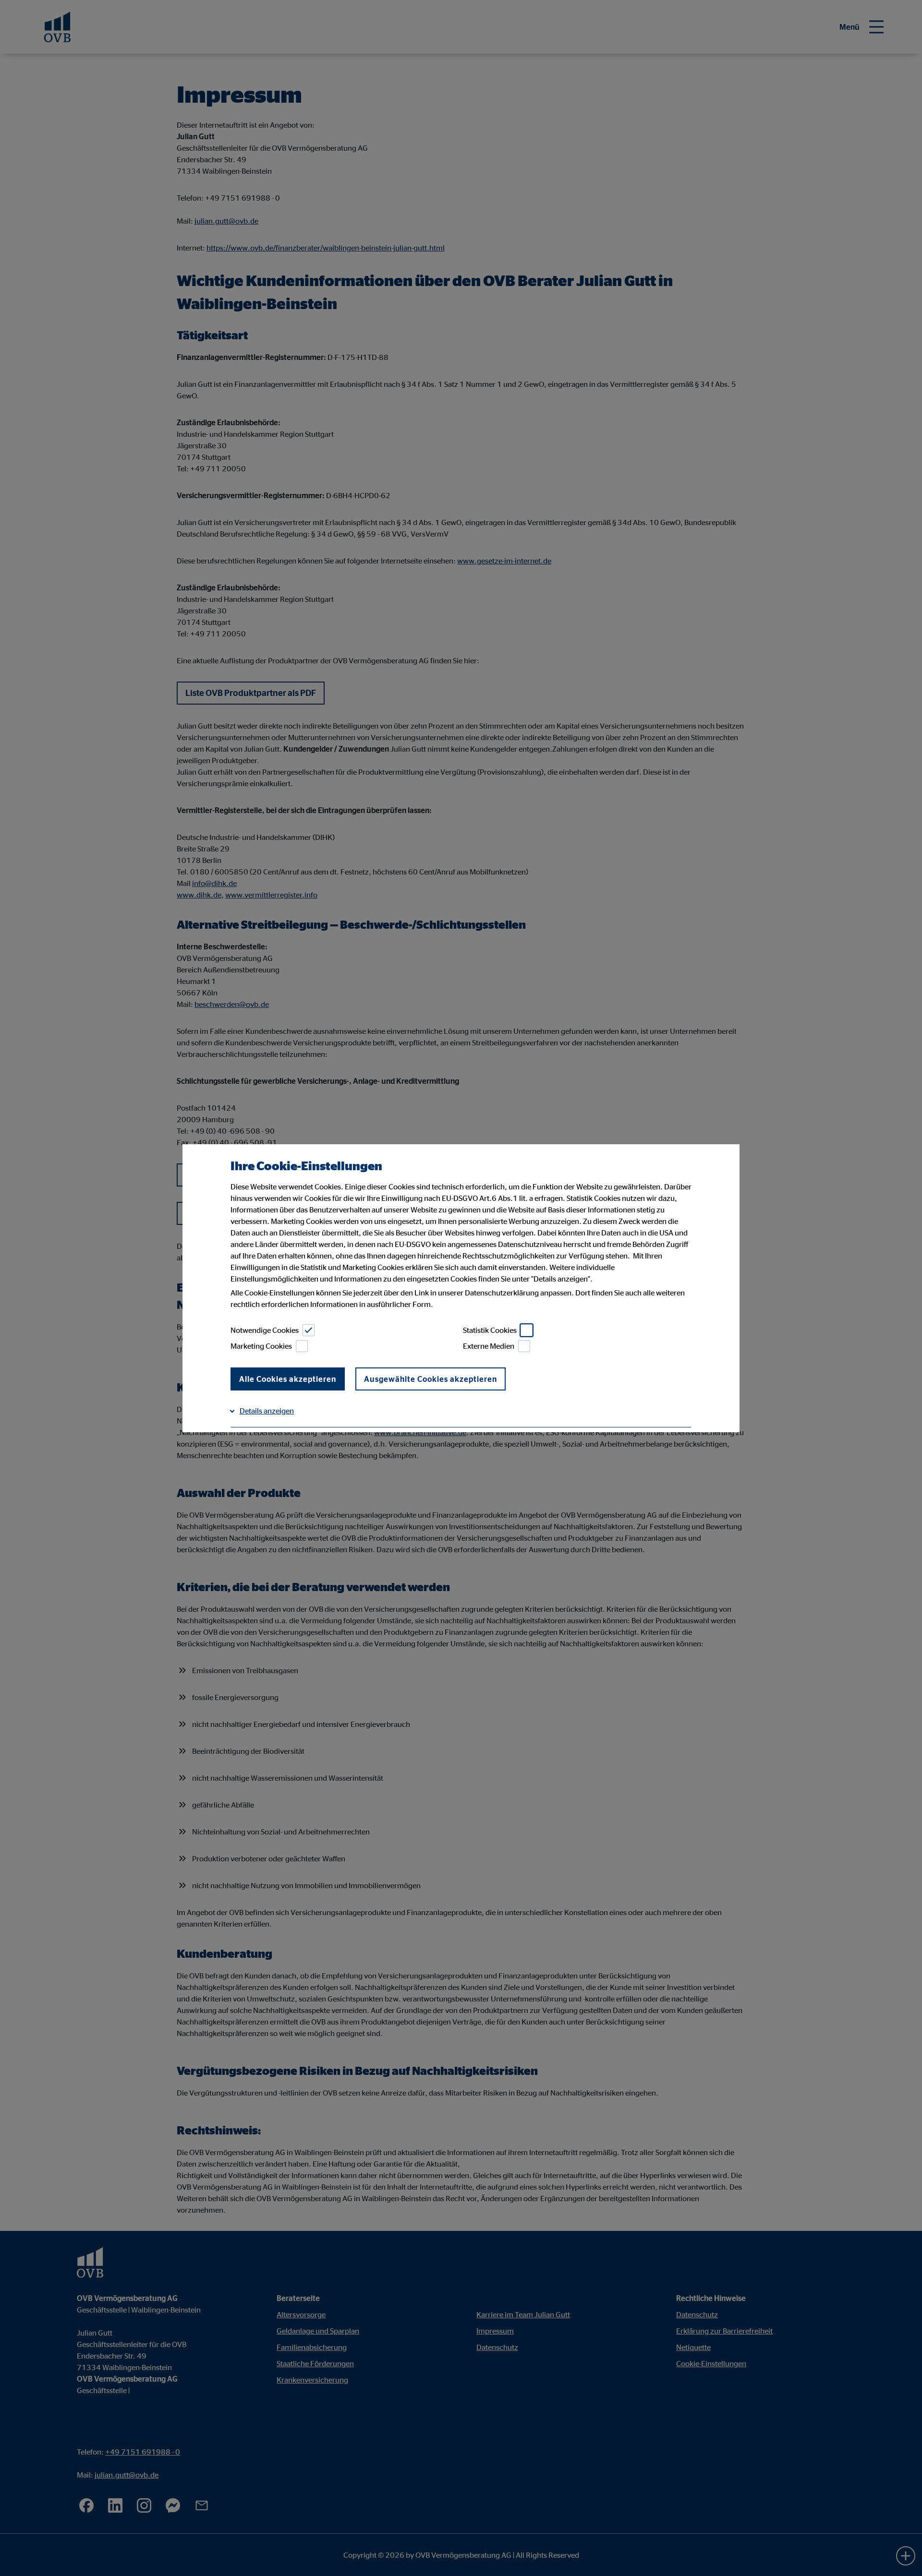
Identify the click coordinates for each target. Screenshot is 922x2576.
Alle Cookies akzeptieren (288, 1379)
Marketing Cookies (261, 1346)
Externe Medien (489, 1346)
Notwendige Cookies (265, 1330)
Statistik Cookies (490, 1330)
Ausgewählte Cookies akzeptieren (431, 1379)
